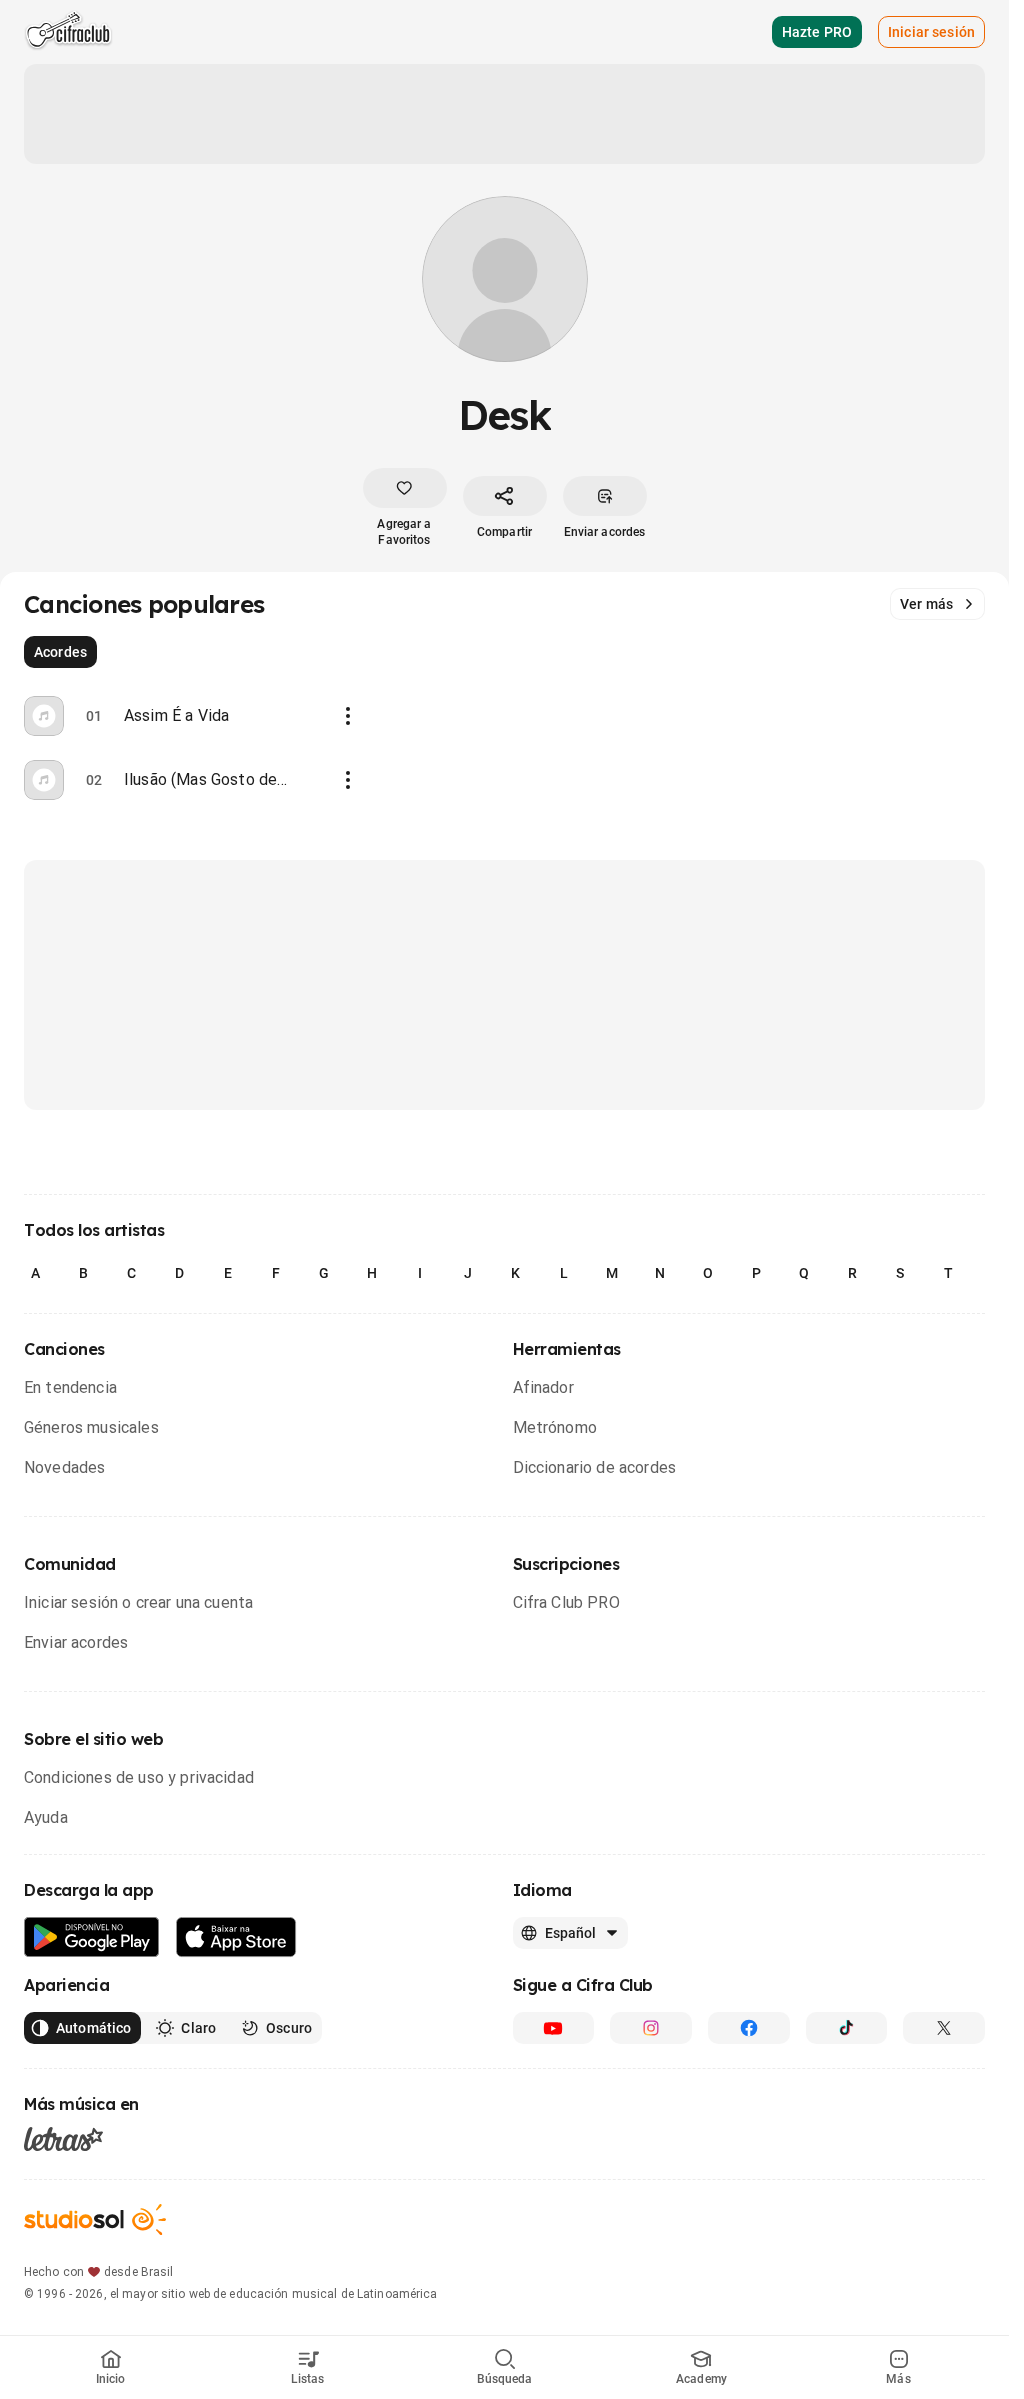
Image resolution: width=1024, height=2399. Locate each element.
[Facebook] (749, 2028)
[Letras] (63, 2139)
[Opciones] (348, 716)
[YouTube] (554, 2028)
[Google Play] (92, 1937)
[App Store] (236, 1937)
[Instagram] (651, 2028)
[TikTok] (847, 2028)
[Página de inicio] (68, 32)
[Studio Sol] (95, 2219)
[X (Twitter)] (944, 2028)
